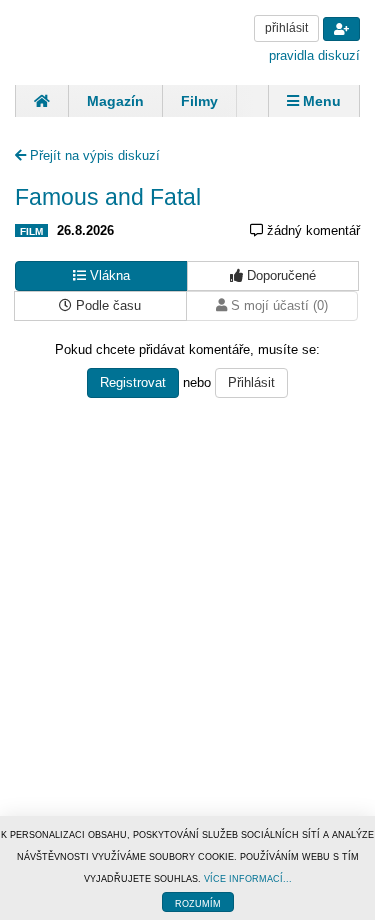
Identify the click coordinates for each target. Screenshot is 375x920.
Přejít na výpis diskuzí (93, 155)
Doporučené (279, 275)
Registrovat (133, 382)
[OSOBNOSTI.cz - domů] (90, 40)
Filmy (199, 101)
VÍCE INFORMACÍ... (248, 879)
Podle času (106, 305)
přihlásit (286, 28)
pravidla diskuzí (314, 55)
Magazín (115, 101)
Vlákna (108, 275)
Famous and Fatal (108, 197)
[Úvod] (41, 101)
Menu (320, 101)
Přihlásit (251, 382)
